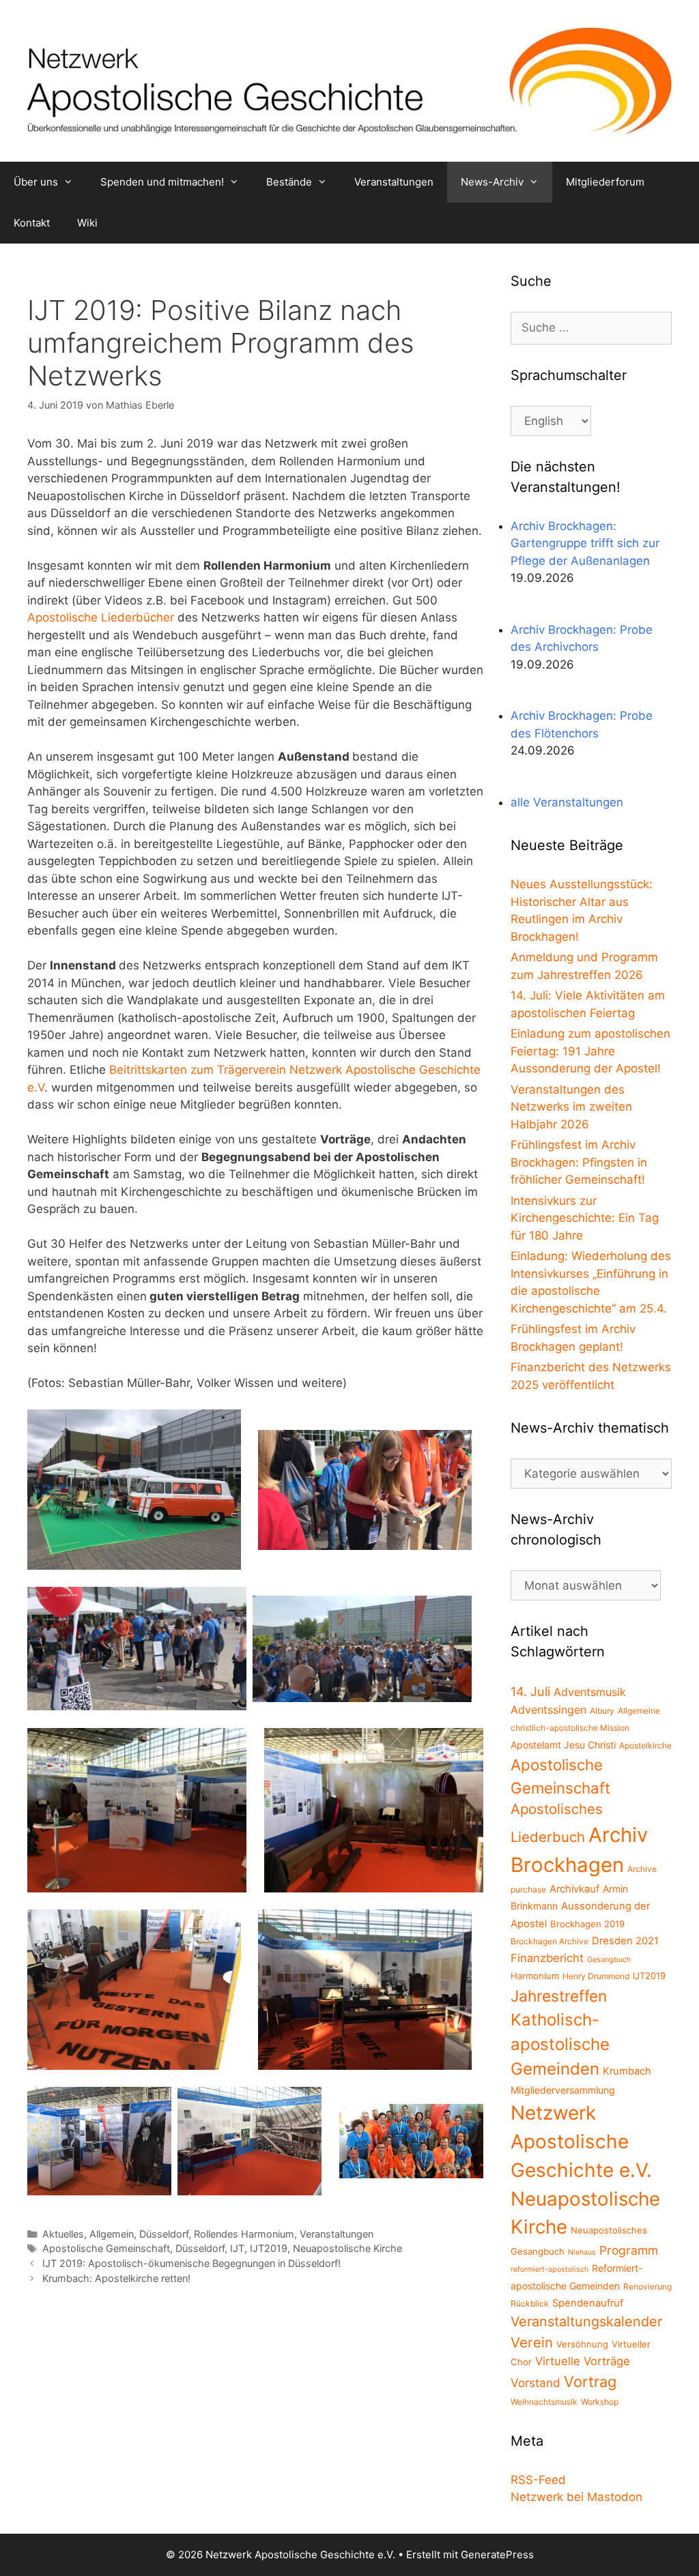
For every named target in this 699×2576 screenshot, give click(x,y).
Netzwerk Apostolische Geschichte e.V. (581, 2141)
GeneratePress (497, 2555)
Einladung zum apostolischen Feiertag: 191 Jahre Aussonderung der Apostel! (590, 1051)
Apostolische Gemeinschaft (106, 2248)
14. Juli (530, 1691)
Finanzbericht (547, 1958)
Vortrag (590, 2382)
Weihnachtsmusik (544, 2402)
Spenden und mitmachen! (162, 182)
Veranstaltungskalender (586, 2322)
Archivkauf (574, 1889)
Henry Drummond (596, 1976)
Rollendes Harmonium (244, 2234)
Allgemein (112, 2234)
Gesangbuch (609, 1960)
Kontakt (32, 223)
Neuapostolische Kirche (347, 2248)
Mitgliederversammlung (563, 2090)
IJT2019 (269, 2248)
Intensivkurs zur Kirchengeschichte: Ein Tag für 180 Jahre (585, 1218)
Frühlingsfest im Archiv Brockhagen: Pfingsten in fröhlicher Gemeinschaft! (579, 1162)
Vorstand (536, 2383)
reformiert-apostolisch (550, 2269)
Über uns (36, 182)
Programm (629, 2250)
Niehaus (582, 2252)
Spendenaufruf (588, 2303)
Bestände (289, 182)
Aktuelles (63, 2234)
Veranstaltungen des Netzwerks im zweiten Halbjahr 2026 (571, 1107)
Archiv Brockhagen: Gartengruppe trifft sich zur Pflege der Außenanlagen (585, 543)
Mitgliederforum (605, 182)
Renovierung (647, 2286)
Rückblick (530, 2303)
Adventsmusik (590, 1692)
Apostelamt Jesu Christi (563, 1745)
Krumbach (627, 2071)
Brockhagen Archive (550, 1941)
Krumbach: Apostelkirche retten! (116, 2278)
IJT (237, 2248)
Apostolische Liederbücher (101, 617)
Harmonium (535, 1976)
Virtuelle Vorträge (583, 2361)
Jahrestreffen (559, 1996)
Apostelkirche (645, 1745)
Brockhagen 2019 (587, 1924)
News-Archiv (492, 182)
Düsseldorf (164, 2234)
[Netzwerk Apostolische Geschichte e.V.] (349, 80)
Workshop (600, 2402)
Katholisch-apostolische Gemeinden (560, 2044)
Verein (532, 2342)
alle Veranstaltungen (567, 802)
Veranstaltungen (394, 182)
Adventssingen (548, 1710)
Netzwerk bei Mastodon (576, 2497)
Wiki (87, 223)
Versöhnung (582, 2344)
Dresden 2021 (625, 1941)
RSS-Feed (538, 2480)
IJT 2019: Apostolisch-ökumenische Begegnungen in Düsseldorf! (191, 2263)
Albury (602, 1711)
